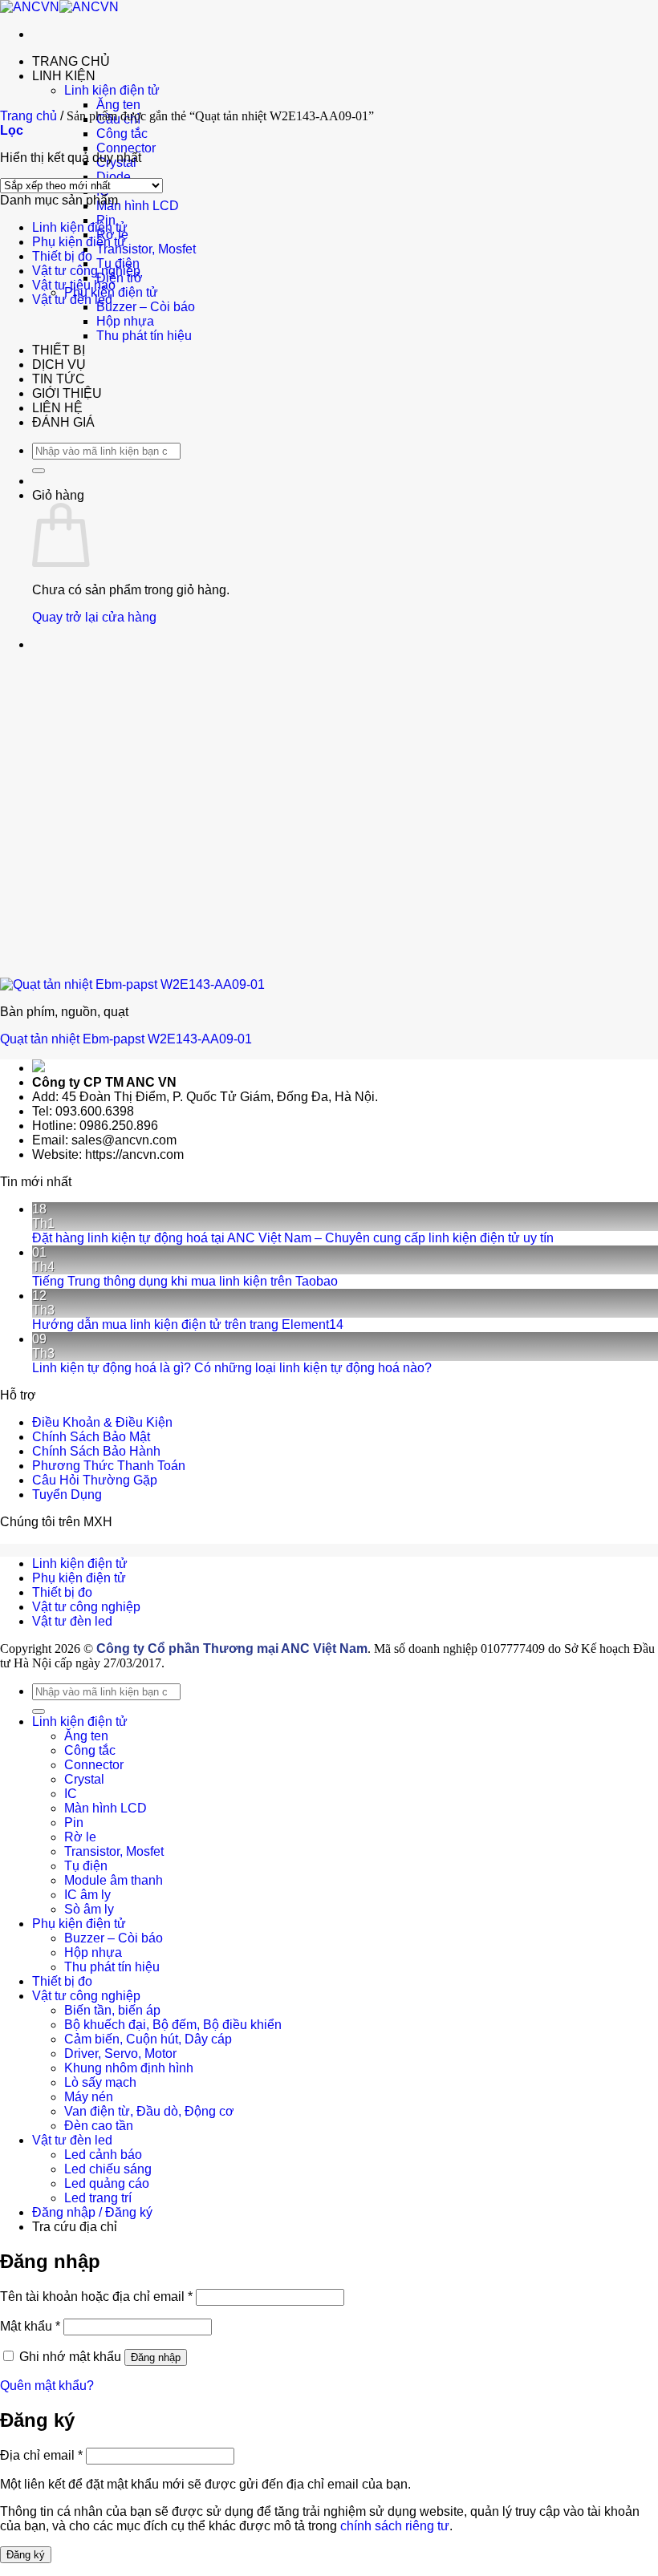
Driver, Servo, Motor (120, 2054)
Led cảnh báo (103, 2155)
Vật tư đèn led (72, 300)
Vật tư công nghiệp (86, 271)
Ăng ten (118, 105)
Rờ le (80, 1837)
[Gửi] (39, 471)
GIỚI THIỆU (67, 393)
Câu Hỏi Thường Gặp (95, 1480)
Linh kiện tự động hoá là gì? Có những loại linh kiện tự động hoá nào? (232, 1368)
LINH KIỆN (64, 76)
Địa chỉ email (41, 2455)
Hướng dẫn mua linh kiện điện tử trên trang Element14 (188, 1324)
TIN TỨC (59, 379)
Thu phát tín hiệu (144, 336)
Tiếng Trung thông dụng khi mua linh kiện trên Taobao (185, 1281)
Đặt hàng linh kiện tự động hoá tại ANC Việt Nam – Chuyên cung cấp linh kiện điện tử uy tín (293, 1238)
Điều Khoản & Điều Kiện (102, 1422)
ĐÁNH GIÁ (63, 422)
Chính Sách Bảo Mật (91, 1437)
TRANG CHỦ (71, 61)
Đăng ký (26, 2555)
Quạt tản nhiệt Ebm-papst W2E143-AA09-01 (126, 1039)
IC (71, 1794)
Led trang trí (98, 2198)
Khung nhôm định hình (129, 2068)
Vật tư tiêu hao (74, 285)
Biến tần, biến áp (112, 2010)
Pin (74, 1823)
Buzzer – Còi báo (146, 307)
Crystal (84, 1779)
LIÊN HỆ (57, 408)
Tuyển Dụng (67, 1495)
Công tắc (122, 134)
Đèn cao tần (99, 2126)
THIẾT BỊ (59, 350)
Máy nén (89, 2097)
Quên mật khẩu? (47, 2386)
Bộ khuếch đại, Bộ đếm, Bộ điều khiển (173, 2025)
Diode (114, 177)
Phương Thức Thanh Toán (109, 1466)
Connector (126, 148)
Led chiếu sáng (108, 2169)
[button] (12, 130)
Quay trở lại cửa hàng (94, 617)
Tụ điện (86, 1866)
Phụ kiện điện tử (79, 242)
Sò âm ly (89, 1909)
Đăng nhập (156, 2357)
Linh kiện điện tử (112, 90)
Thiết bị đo (62, 256)
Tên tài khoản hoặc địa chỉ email (96, 2297)
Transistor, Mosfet (146, 249)
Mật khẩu (30, 2326)
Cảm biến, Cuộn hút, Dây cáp (148, 2039)
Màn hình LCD (138, 206)
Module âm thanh (114, 1880)
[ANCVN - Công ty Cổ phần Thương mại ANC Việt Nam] (59, 7)
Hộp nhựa (125, 321)
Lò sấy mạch (100, 2082)
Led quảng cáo (107, 2183)
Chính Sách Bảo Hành (96, 1451)
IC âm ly (87, 1895)
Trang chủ (28, 116)
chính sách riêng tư (395, 2526)
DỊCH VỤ (59, 365)
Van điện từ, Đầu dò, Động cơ (149, 2111)
